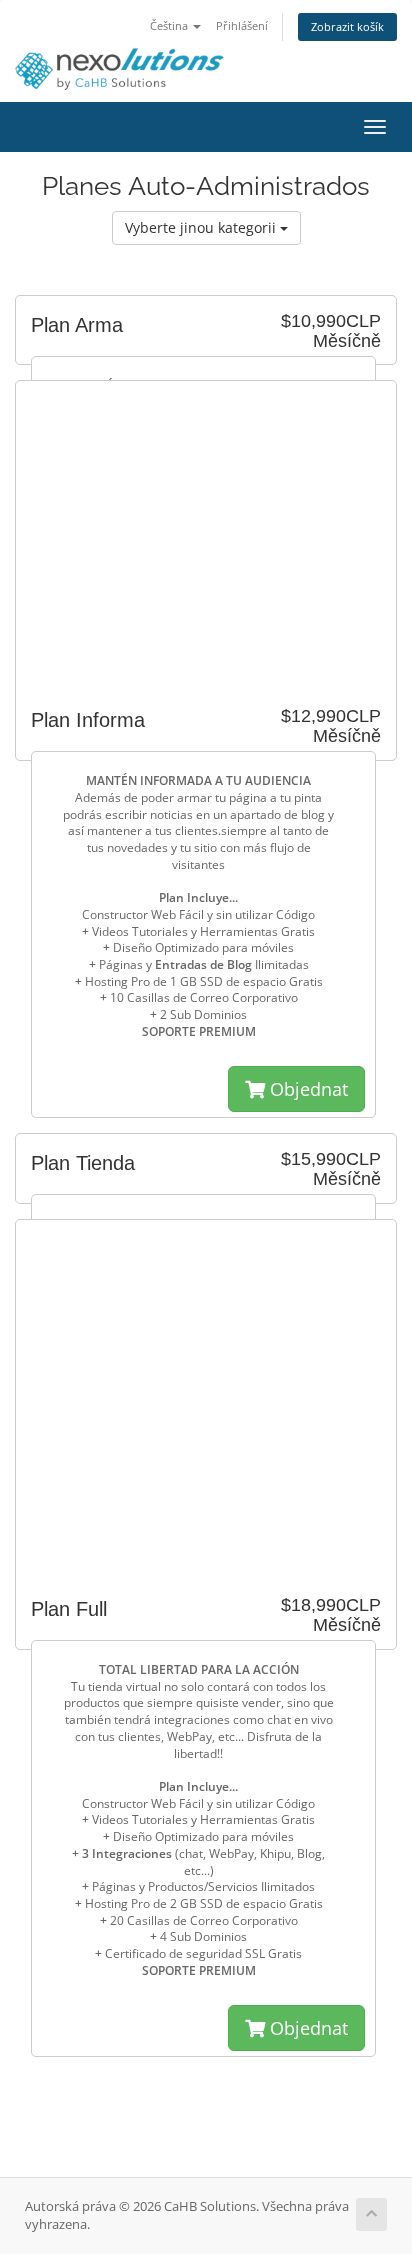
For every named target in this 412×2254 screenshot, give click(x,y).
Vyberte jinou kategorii (202, 227)
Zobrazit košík (347, 26)
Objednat (306, 1089)
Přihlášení (242, 25)
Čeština (170, 25)
